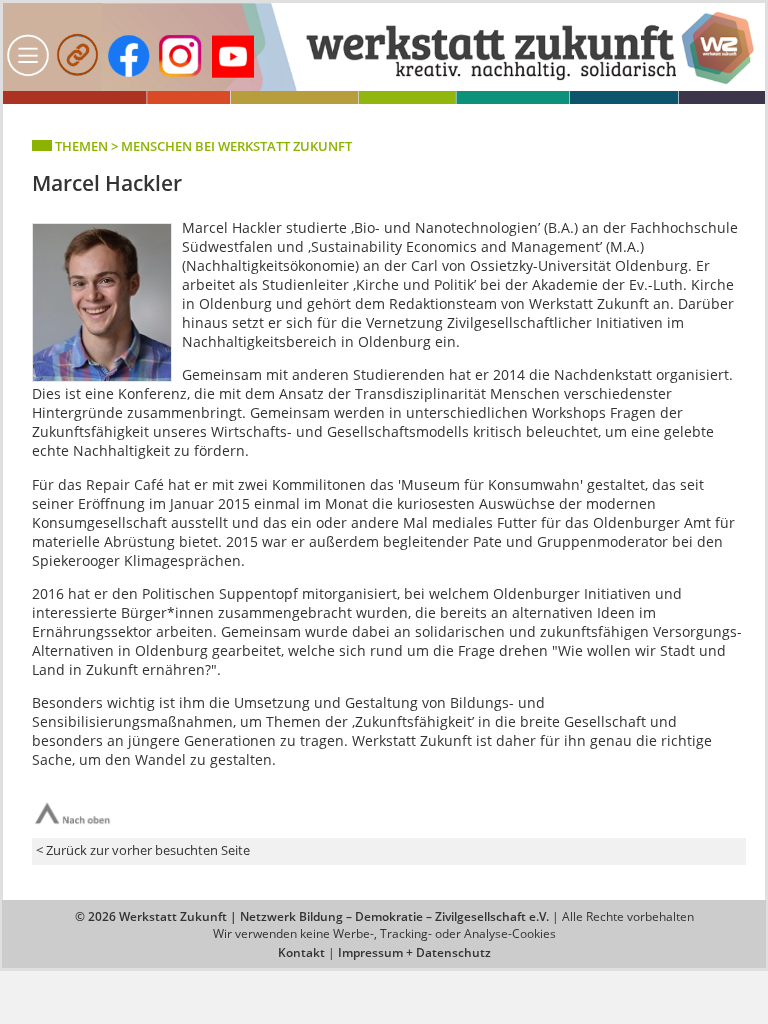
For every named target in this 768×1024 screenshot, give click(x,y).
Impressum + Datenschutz (414, 952)
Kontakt (301, 952)
